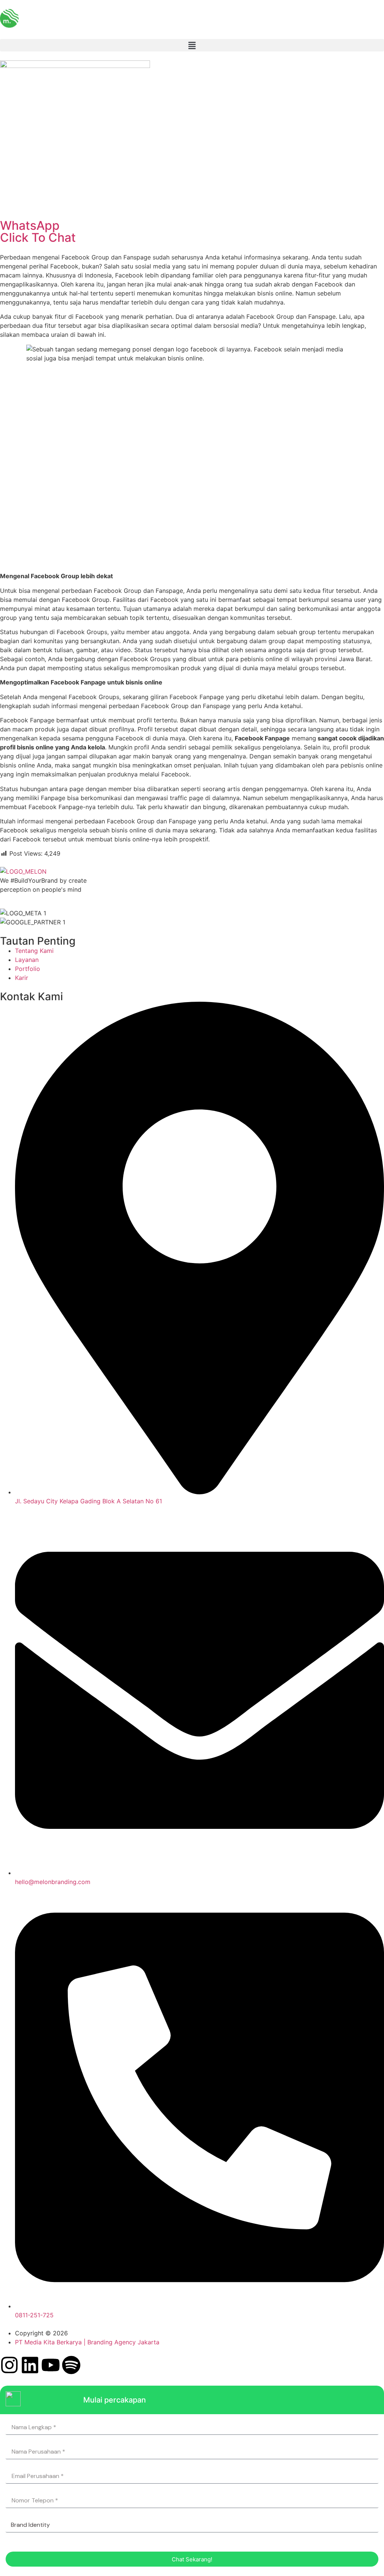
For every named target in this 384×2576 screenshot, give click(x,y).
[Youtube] (51, 2365)
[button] (192, 45)
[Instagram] (9, 2365)
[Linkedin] (30, 2365)
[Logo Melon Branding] (9, 18)
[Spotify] (71, 2365)
